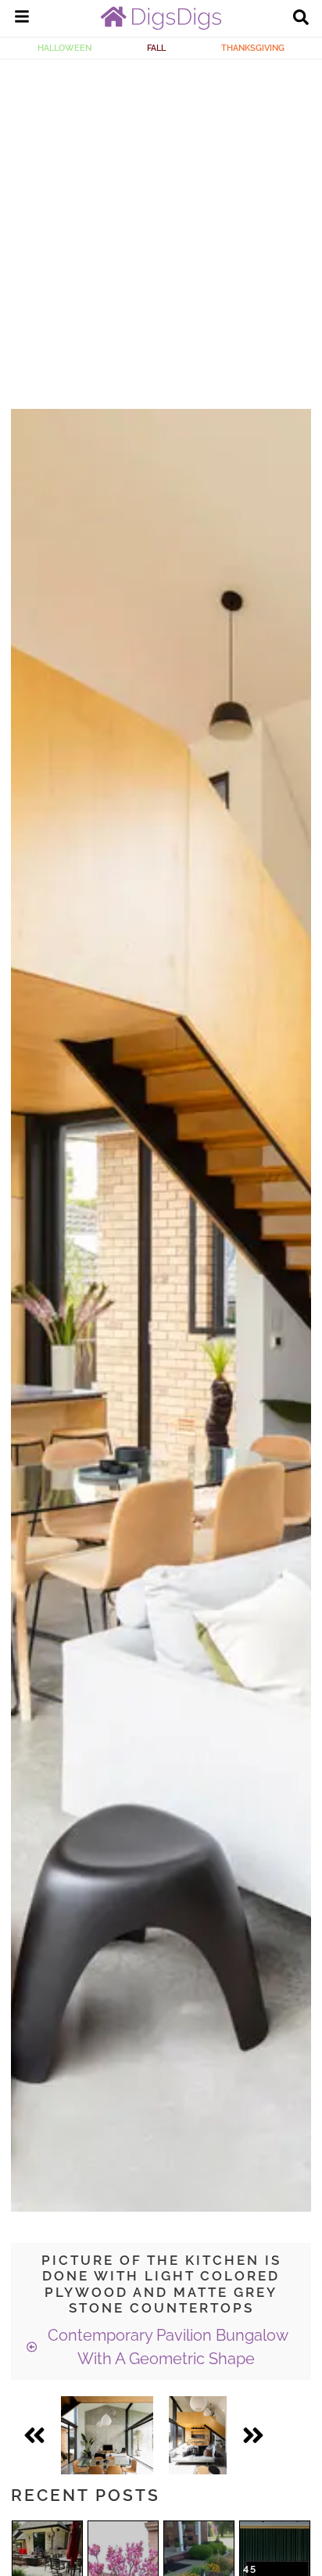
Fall (156, 48)
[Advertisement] (161, 228)
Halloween (64, 48)
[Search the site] (301, 19)
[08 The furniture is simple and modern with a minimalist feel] (198, 2435)
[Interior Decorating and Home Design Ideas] (161, 26)
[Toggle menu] (22, 19)
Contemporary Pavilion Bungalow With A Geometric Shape (166, 2347)
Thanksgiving (253, 48)
